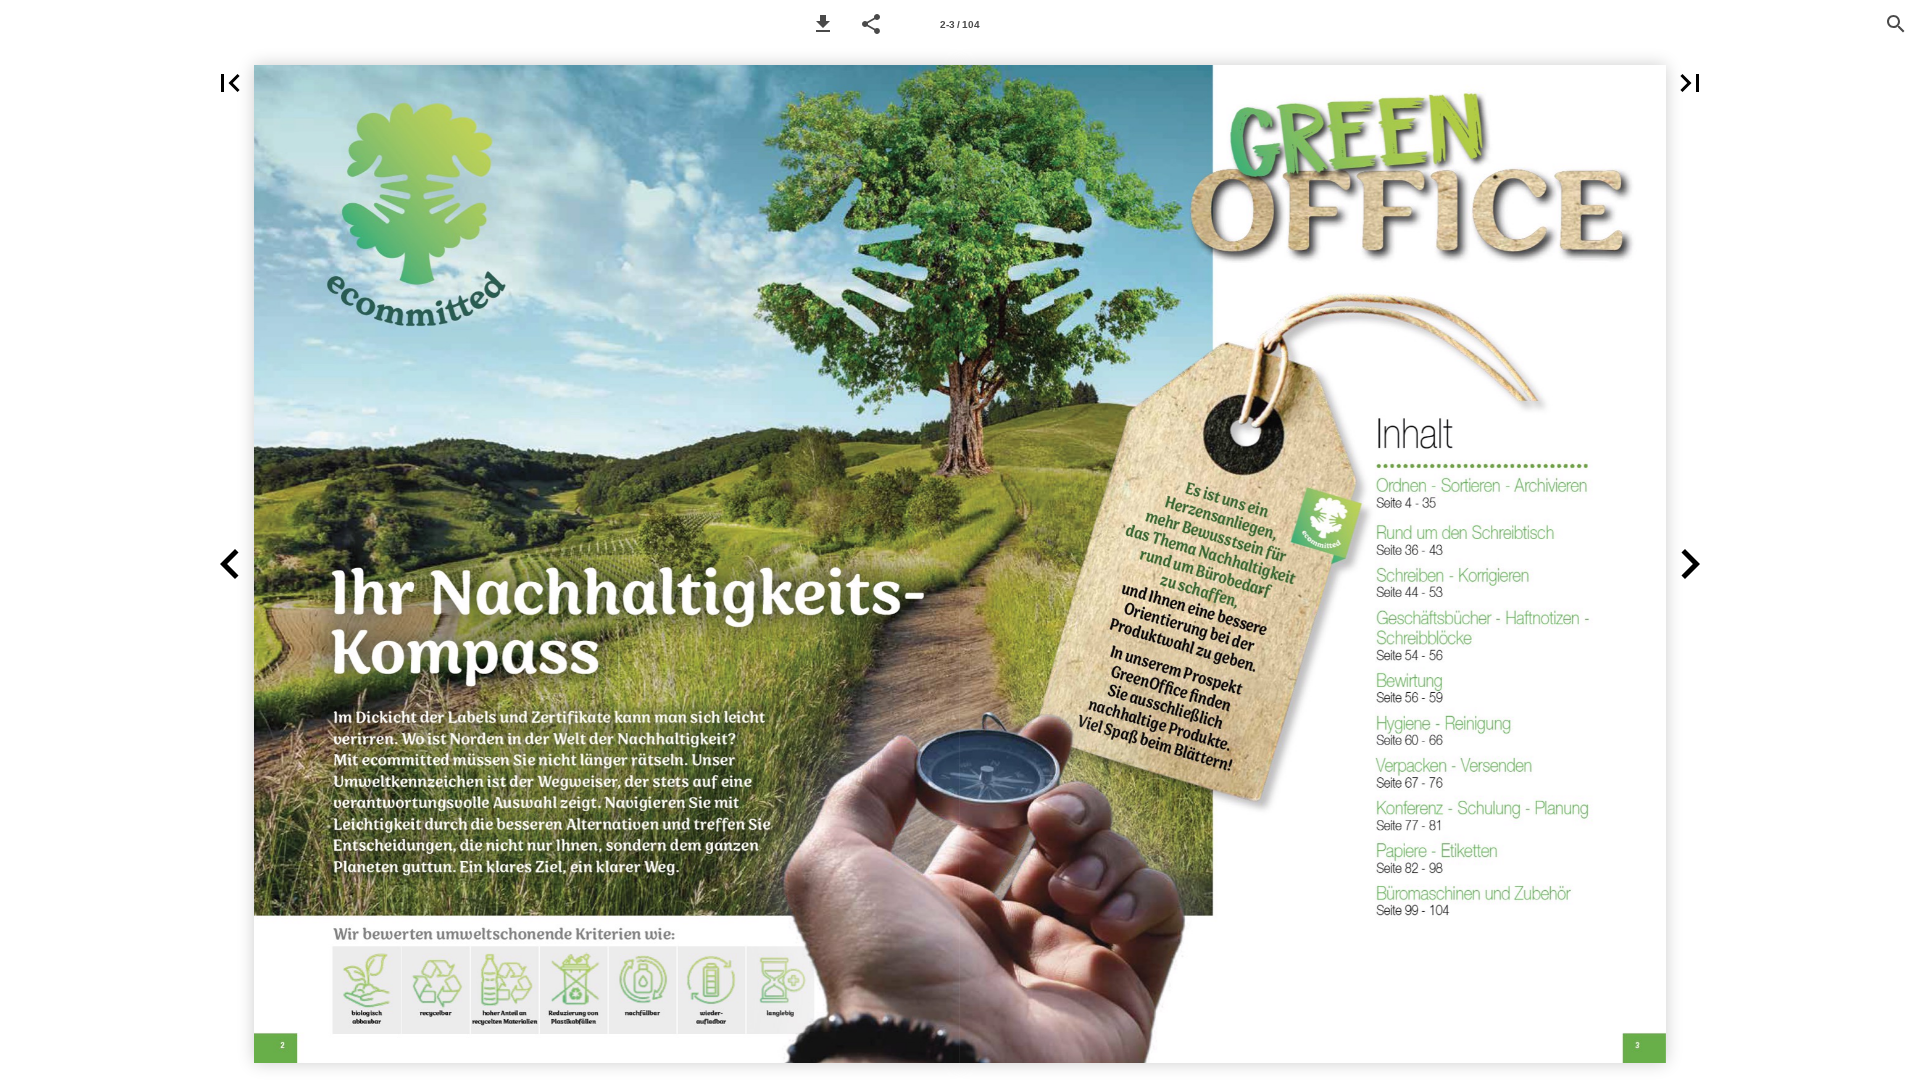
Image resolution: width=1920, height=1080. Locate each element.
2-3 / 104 (960, 24)
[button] (823, 24)
